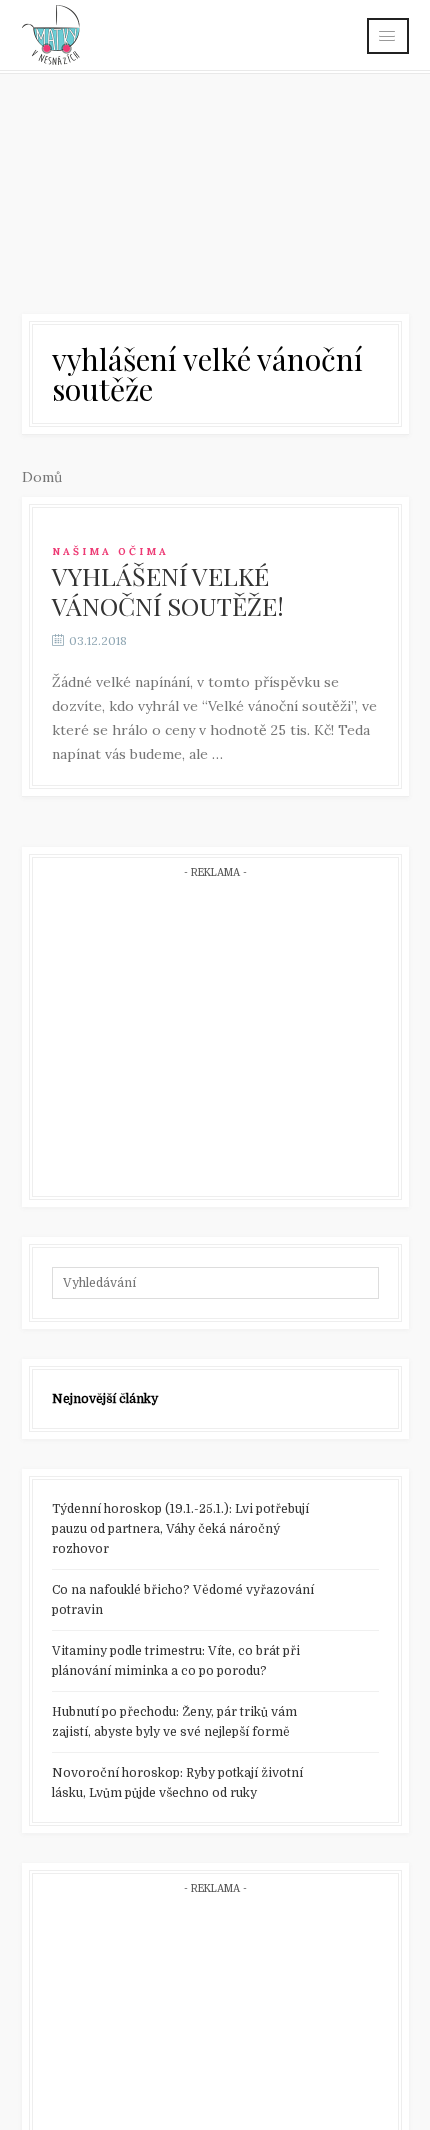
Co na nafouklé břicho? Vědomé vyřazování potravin (183, 1600)
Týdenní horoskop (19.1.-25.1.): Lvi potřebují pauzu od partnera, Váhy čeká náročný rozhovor (180, 1529)
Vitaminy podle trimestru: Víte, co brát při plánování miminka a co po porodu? (176, 1661)
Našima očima (110, 551)
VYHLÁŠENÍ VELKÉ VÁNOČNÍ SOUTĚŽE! (168, 590)
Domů (42, 477)
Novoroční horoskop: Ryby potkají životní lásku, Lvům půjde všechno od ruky (177, 1783)
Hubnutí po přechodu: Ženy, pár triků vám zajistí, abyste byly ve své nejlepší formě (174, 1722)
